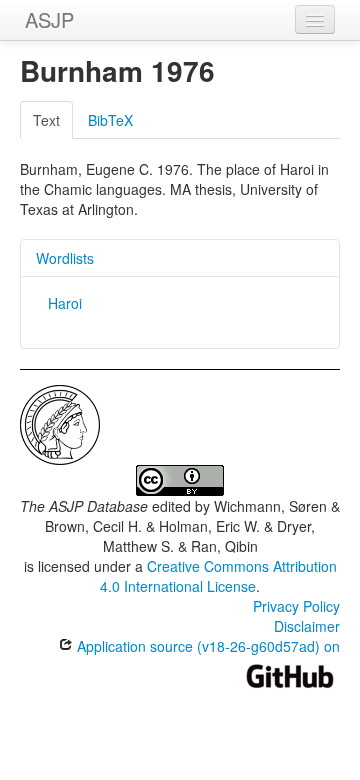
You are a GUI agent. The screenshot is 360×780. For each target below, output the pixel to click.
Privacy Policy (296, 606)
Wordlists (65, 258)
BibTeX (110, 120)
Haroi (65, 303)
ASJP (49, 19)
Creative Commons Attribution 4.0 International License (218, 576)
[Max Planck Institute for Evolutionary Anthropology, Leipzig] (60, 423)
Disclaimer (307, 626)
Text (46, 120)
